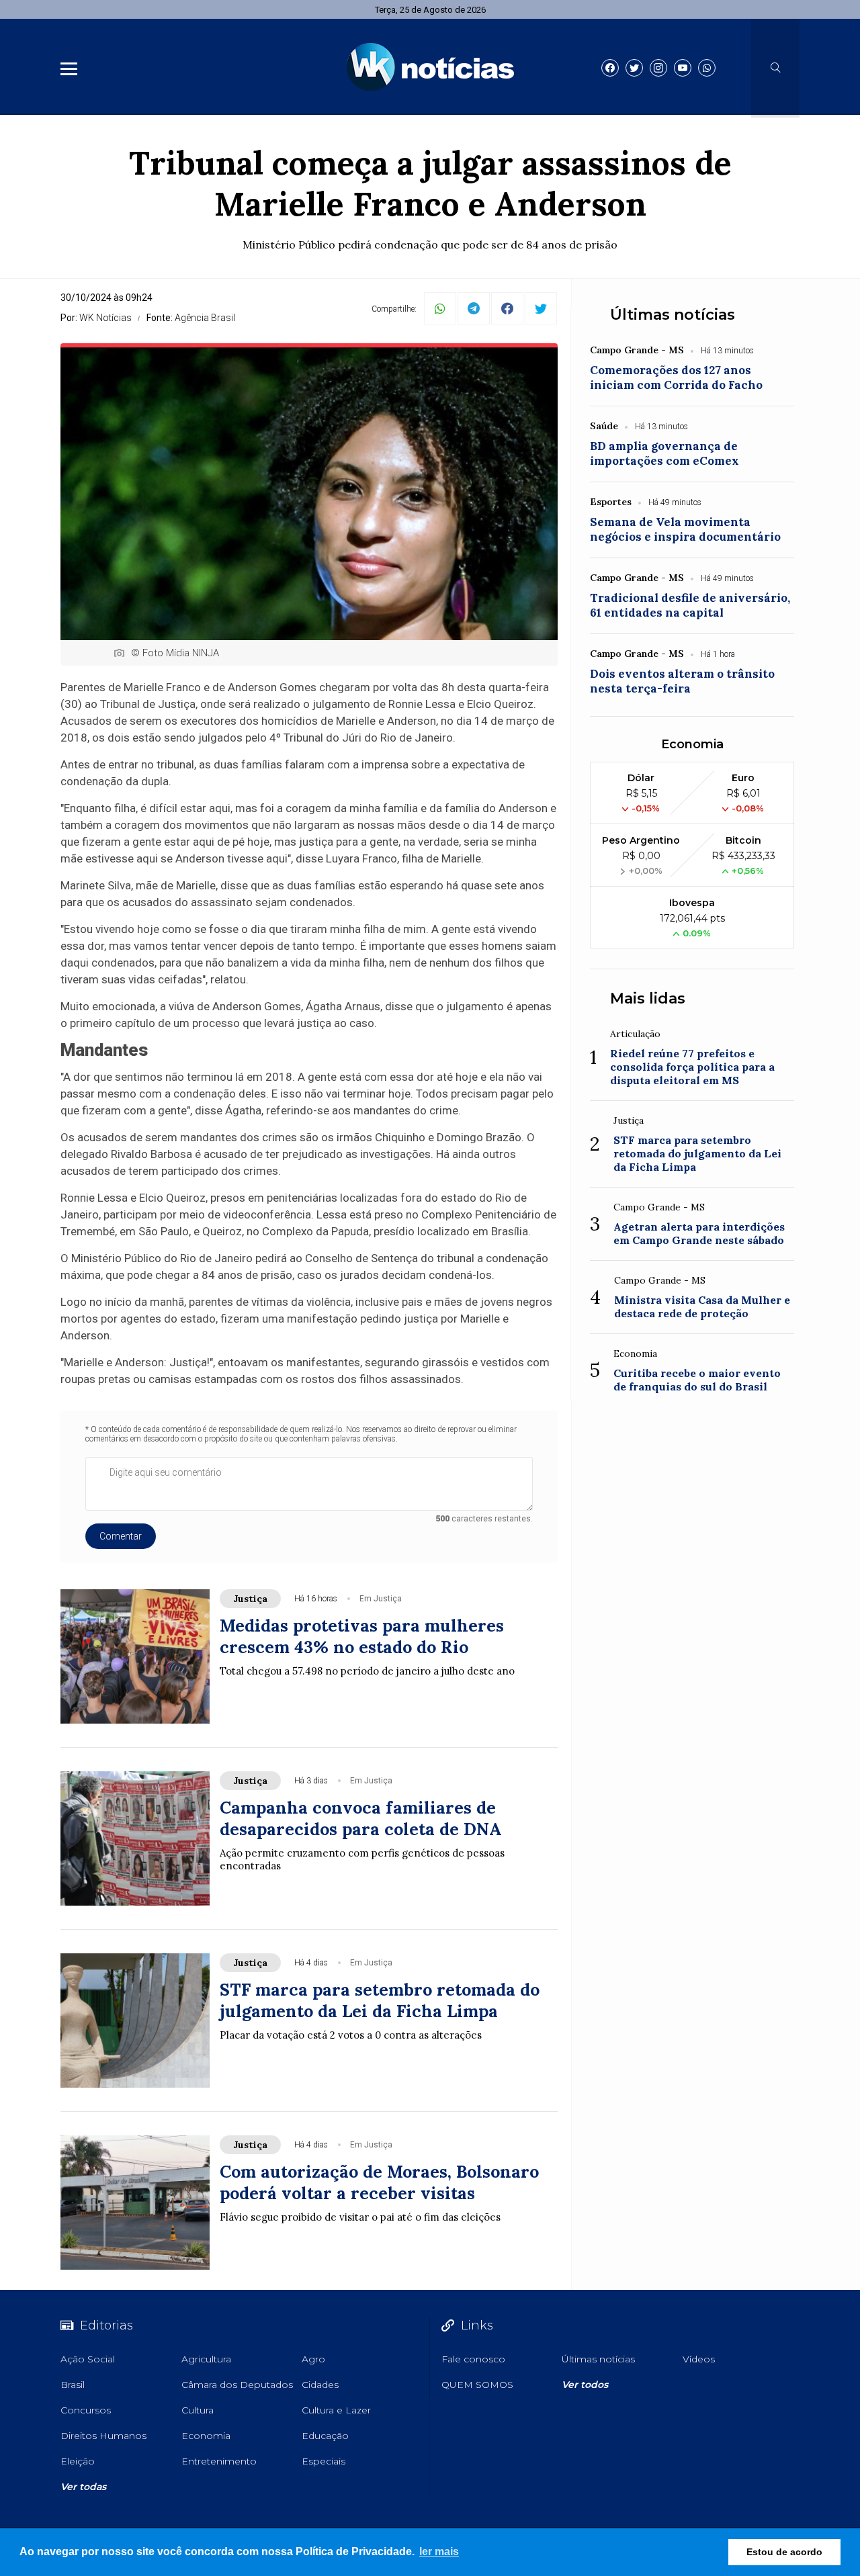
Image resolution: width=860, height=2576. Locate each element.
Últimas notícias (673, 315)
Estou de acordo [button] (784, 2552)
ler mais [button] (439, 2551)
